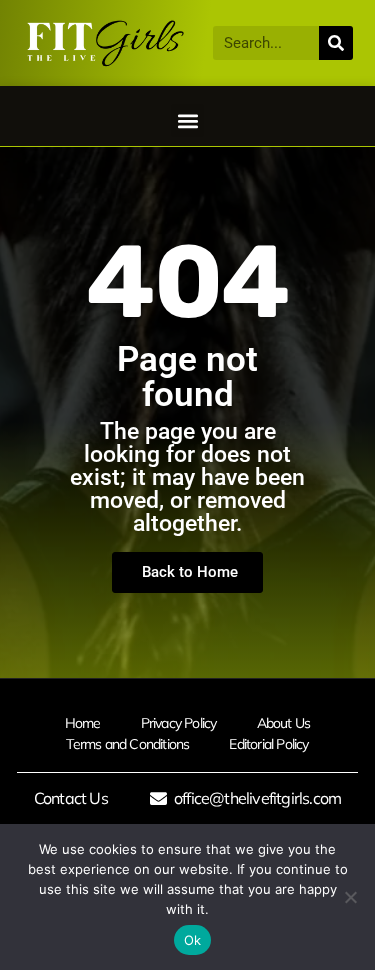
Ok (193, 940)
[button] (187, 120)
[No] (350, 897)
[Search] (336, 43)
